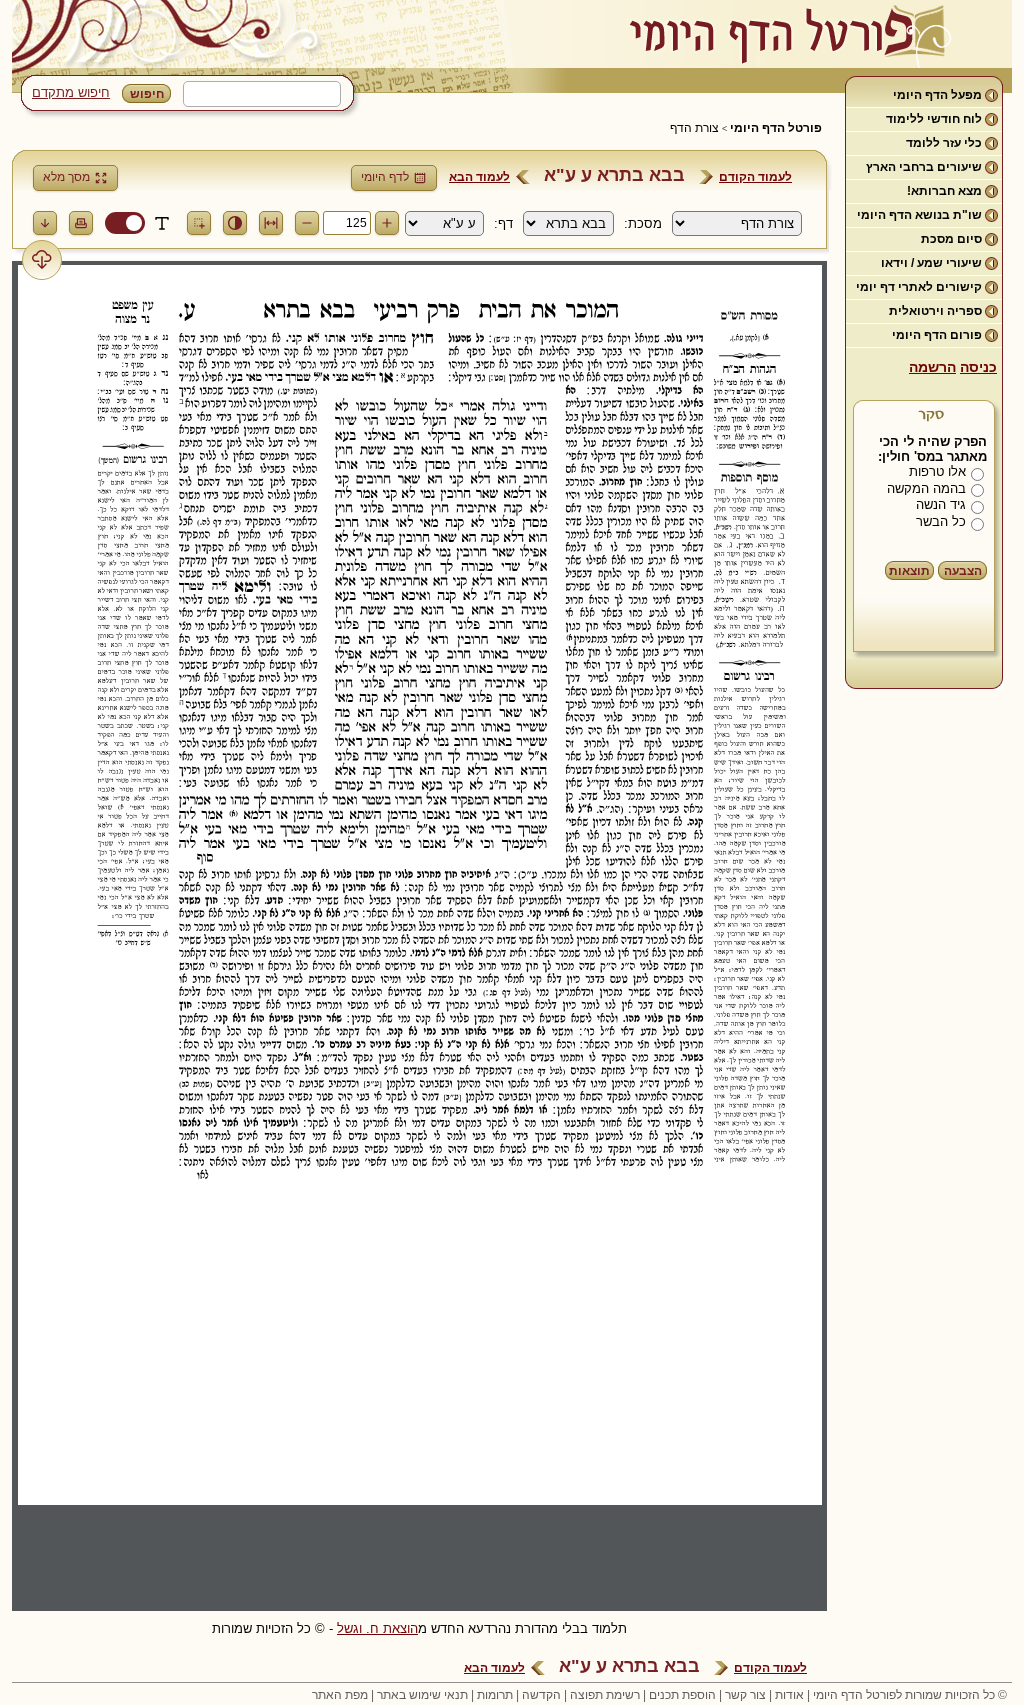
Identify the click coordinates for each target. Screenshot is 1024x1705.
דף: (503, 223)
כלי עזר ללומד (944, 143)
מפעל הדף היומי (937, 95)
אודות (789, 1695)
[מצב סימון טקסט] (162, 223)
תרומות (495, 1695)
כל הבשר (941, 521)
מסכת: (643, 223)
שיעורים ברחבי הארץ (924, 167)
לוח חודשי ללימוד (934, 119)
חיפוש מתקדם (71, 92)
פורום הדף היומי (937, 335)
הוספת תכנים (682, 1695)
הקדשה (541, 1695)
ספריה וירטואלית (935, 311)
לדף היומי (385, 177)
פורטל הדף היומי (776, 128)
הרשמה (932, 367)
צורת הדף (694, 128)
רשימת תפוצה (605, 1695)
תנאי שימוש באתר (422, 1695)
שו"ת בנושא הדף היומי (919, 215)
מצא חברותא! (944, 191)
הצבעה (963, 571)
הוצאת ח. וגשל (377, 1628)
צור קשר (745, 1695)
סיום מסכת (951, 239)
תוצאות (909, 571)
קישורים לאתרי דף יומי (919, 287)
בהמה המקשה (926, 488)
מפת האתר (340, 1695)
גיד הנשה (941, 504)
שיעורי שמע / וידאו (931, 263)
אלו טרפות (937, 471)
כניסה (978, 367)
